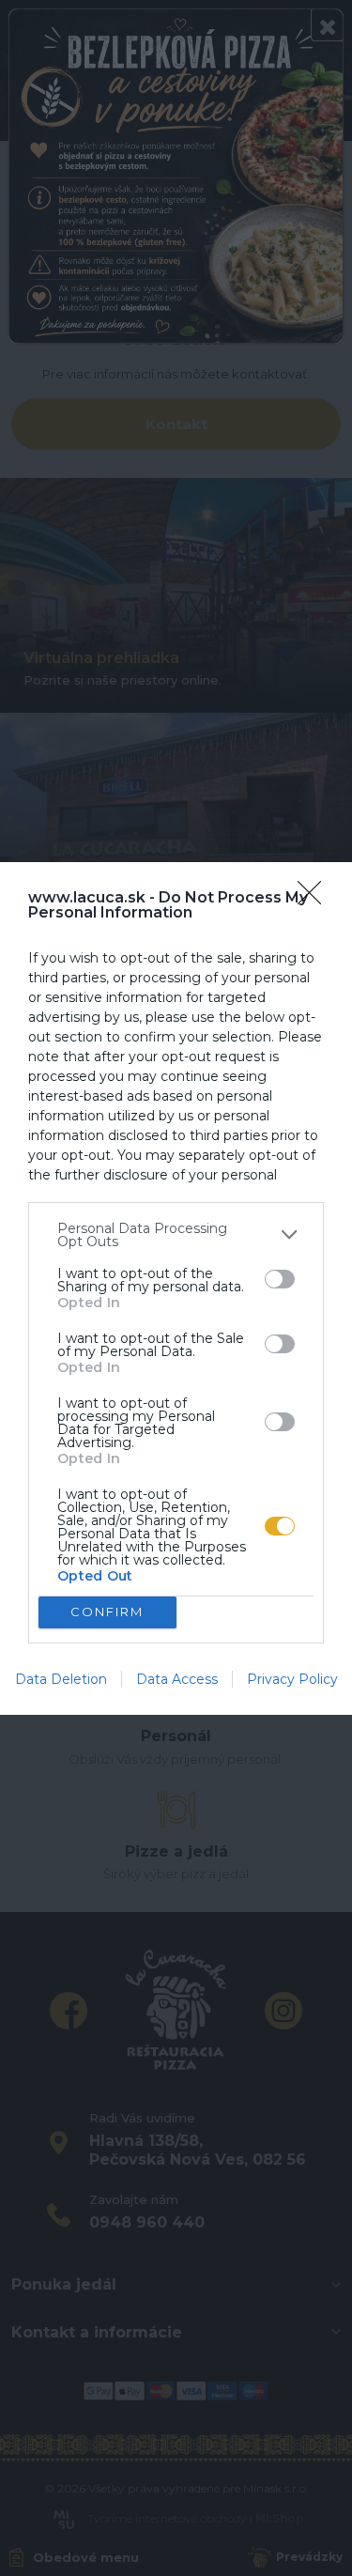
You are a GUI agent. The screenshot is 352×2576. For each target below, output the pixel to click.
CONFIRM (107, 1612)
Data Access (177, 1679)
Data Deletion (61, 1679)
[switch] (280, 1279)
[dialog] (176, 1288)
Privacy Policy (292, 1679)
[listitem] (176, 1235)
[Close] (315, 899)
